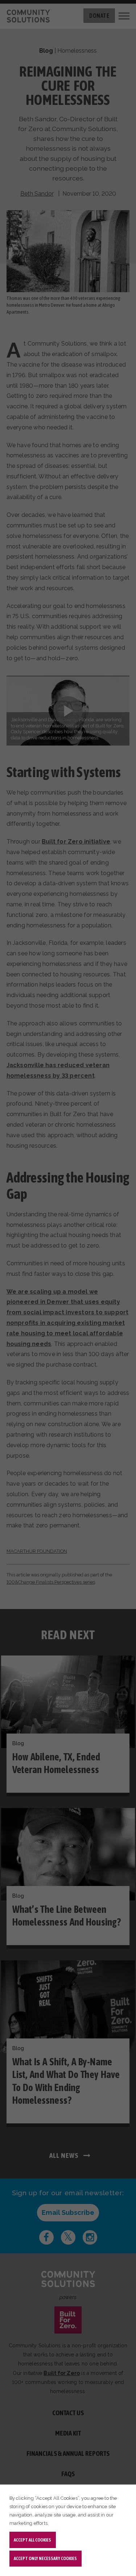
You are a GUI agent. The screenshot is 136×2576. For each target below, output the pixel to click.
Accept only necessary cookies (45, 2558)
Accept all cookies (32, 2540)
